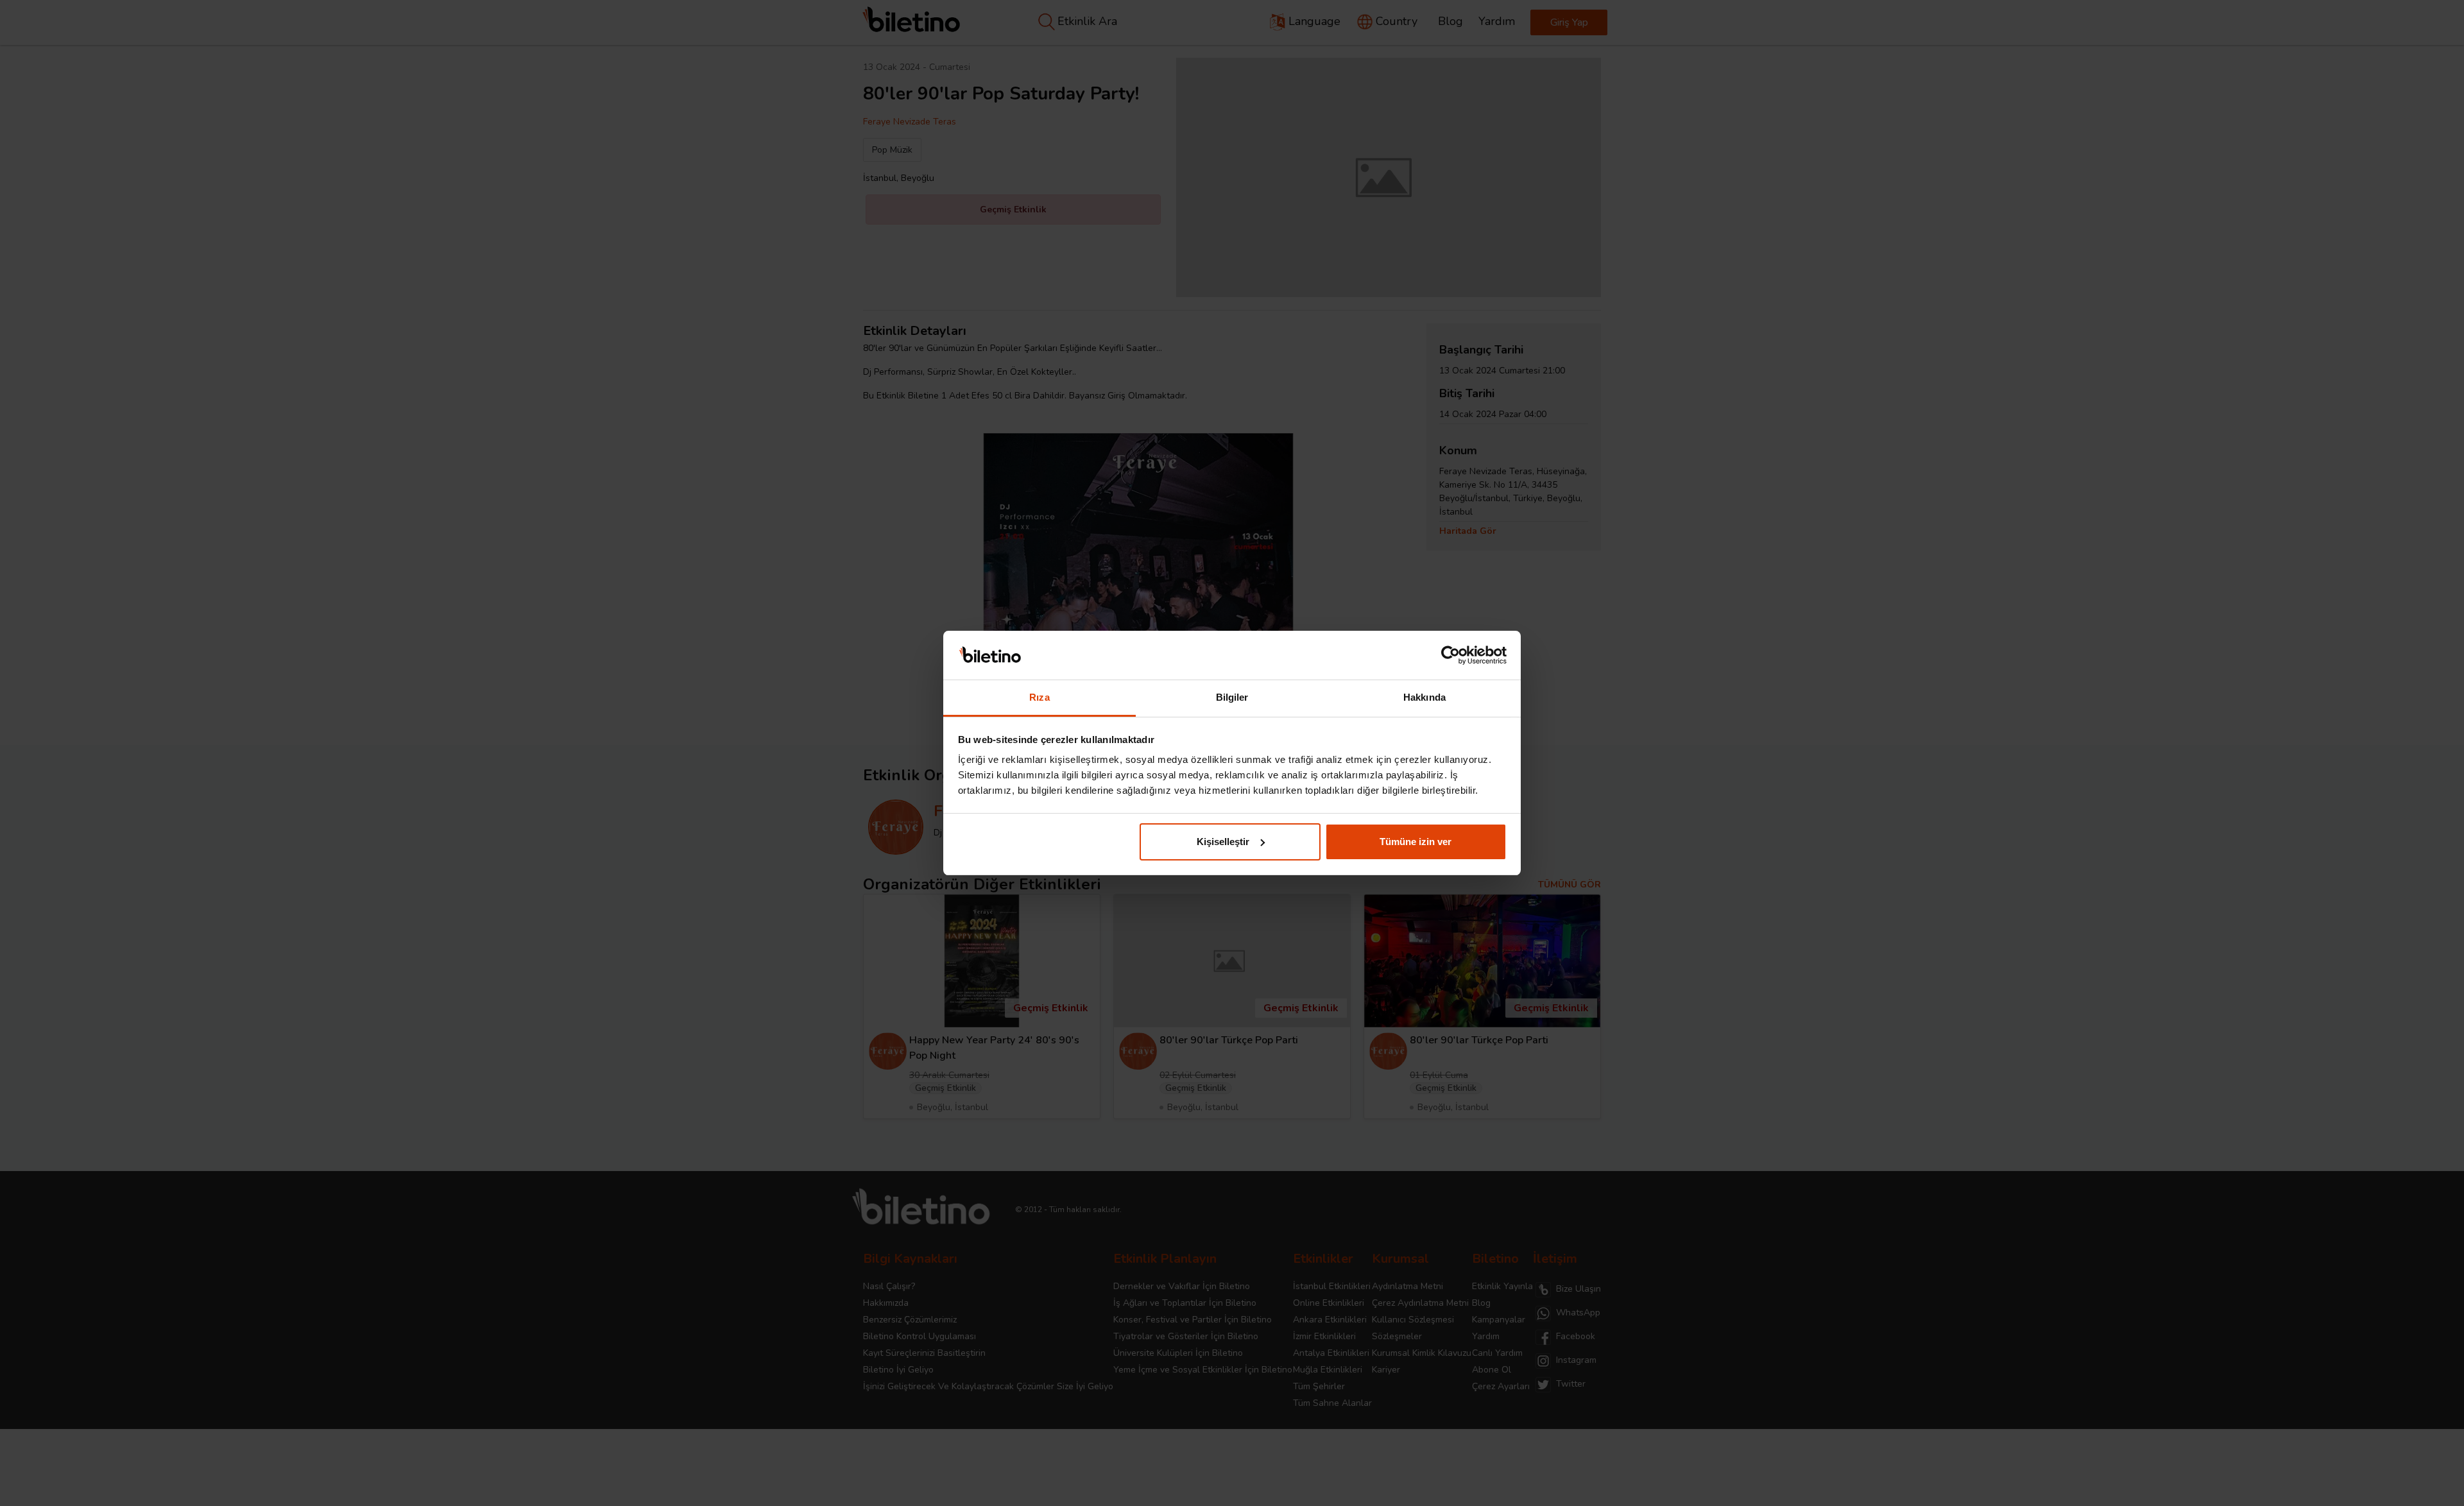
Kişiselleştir (1223, 842)
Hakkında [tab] (1425, 697)
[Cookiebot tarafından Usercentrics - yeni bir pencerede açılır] (1450, 655)
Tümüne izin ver (1416, 842)
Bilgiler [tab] (1232, 697)
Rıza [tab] (1039, 697)
